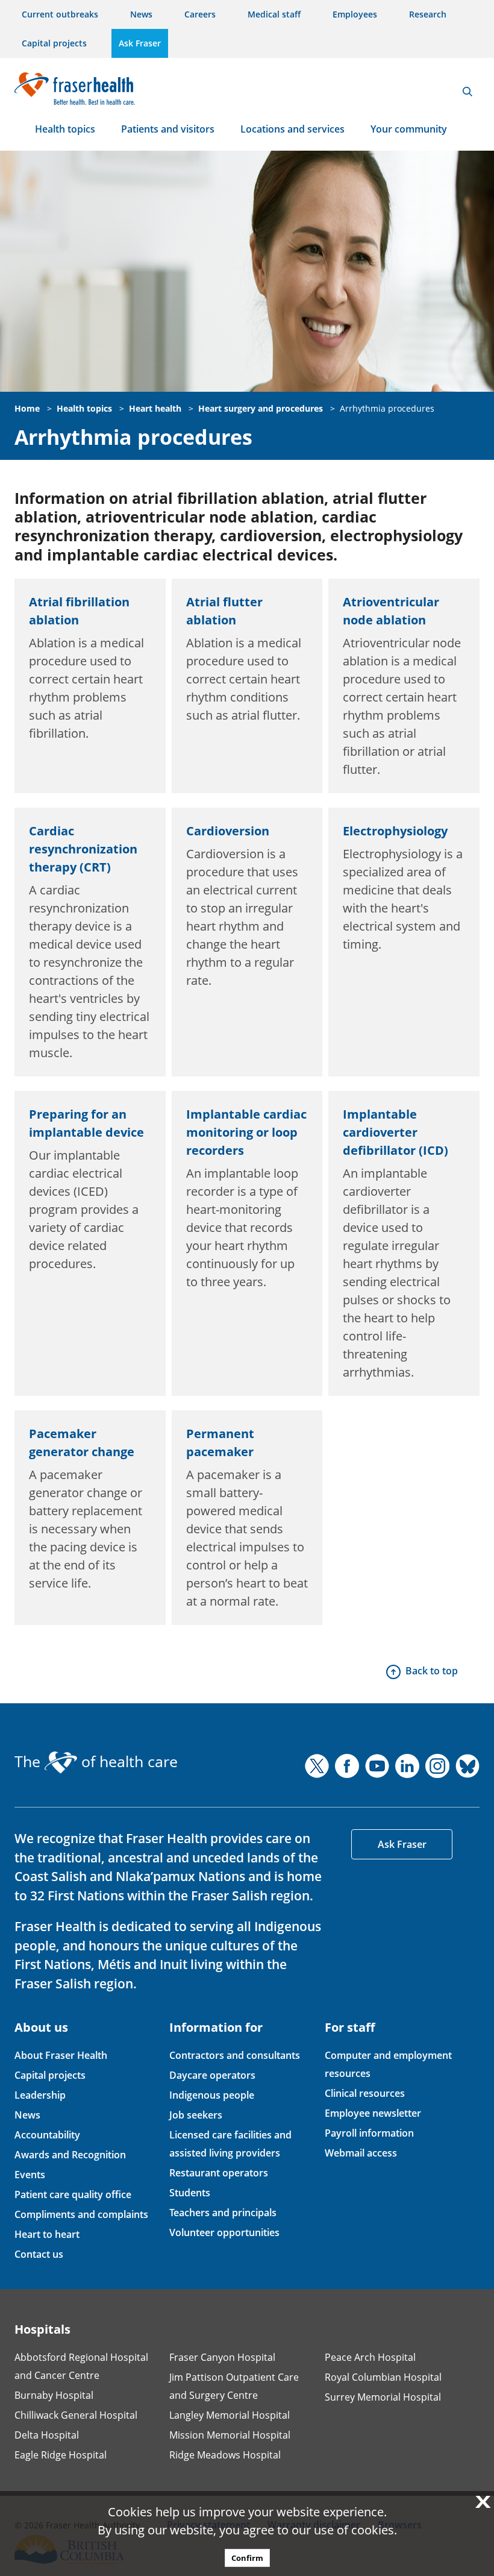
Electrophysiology (395, 831)
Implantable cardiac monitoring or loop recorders (246, 1132)
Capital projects (54, 43)
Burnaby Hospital (54, 2395)
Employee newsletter (373, 2113)
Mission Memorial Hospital (230, 2435)
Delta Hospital (47, 2435)
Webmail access (361, 2153)
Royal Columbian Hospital (383, 2377)
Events (30, 2175)
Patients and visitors (168, 129)
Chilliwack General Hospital (76, 2415)
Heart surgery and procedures (261, 408)
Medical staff (274, 14)
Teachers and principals (223, 2213)
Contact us (39, 2254)
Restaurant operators (219, 2173)
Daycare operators (212, 2075)
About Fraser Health (61, 2055)
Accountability (47, 2135)
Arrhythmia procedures (387, 408)
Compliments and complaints (81, 2214)
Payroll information (369, 2133)
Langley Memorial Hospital (230, 2415)
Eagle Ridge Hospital (61, 2455)
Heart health (155, 408)
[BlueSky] (467, 1766)
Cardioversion (228, 831)
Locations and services (292, 129)
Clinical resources (365, 2093)
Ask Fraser (140, 43)
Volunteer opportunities (224, 2232)
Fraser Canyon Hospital (222, 2357)
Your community (409, 129)
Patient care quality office (73, 2194)
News (141, 14)
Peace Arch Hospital (370, 2357)
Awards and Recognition (70, 2155)
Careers (200, 14)
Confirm (247, 2558)
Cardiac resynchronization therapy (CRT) (83, 849)
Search (467, 92)
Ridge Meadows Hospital (225, 2455)
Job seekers (196, 2115)
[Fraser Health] (75, 87)
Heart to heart (47, 2234)
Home (27, 408)
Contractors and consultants (235, 2055)
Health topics (65, 129)
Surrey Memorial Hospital (383, 2397)
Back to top (432, 1671)
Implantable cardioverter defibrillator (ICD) (396, 1132)
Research (428, 14)
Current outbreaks (60, 14)
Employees (355, 14)
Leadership (40, 2095)
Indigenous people (212, 2095)
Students (190, 2193)
